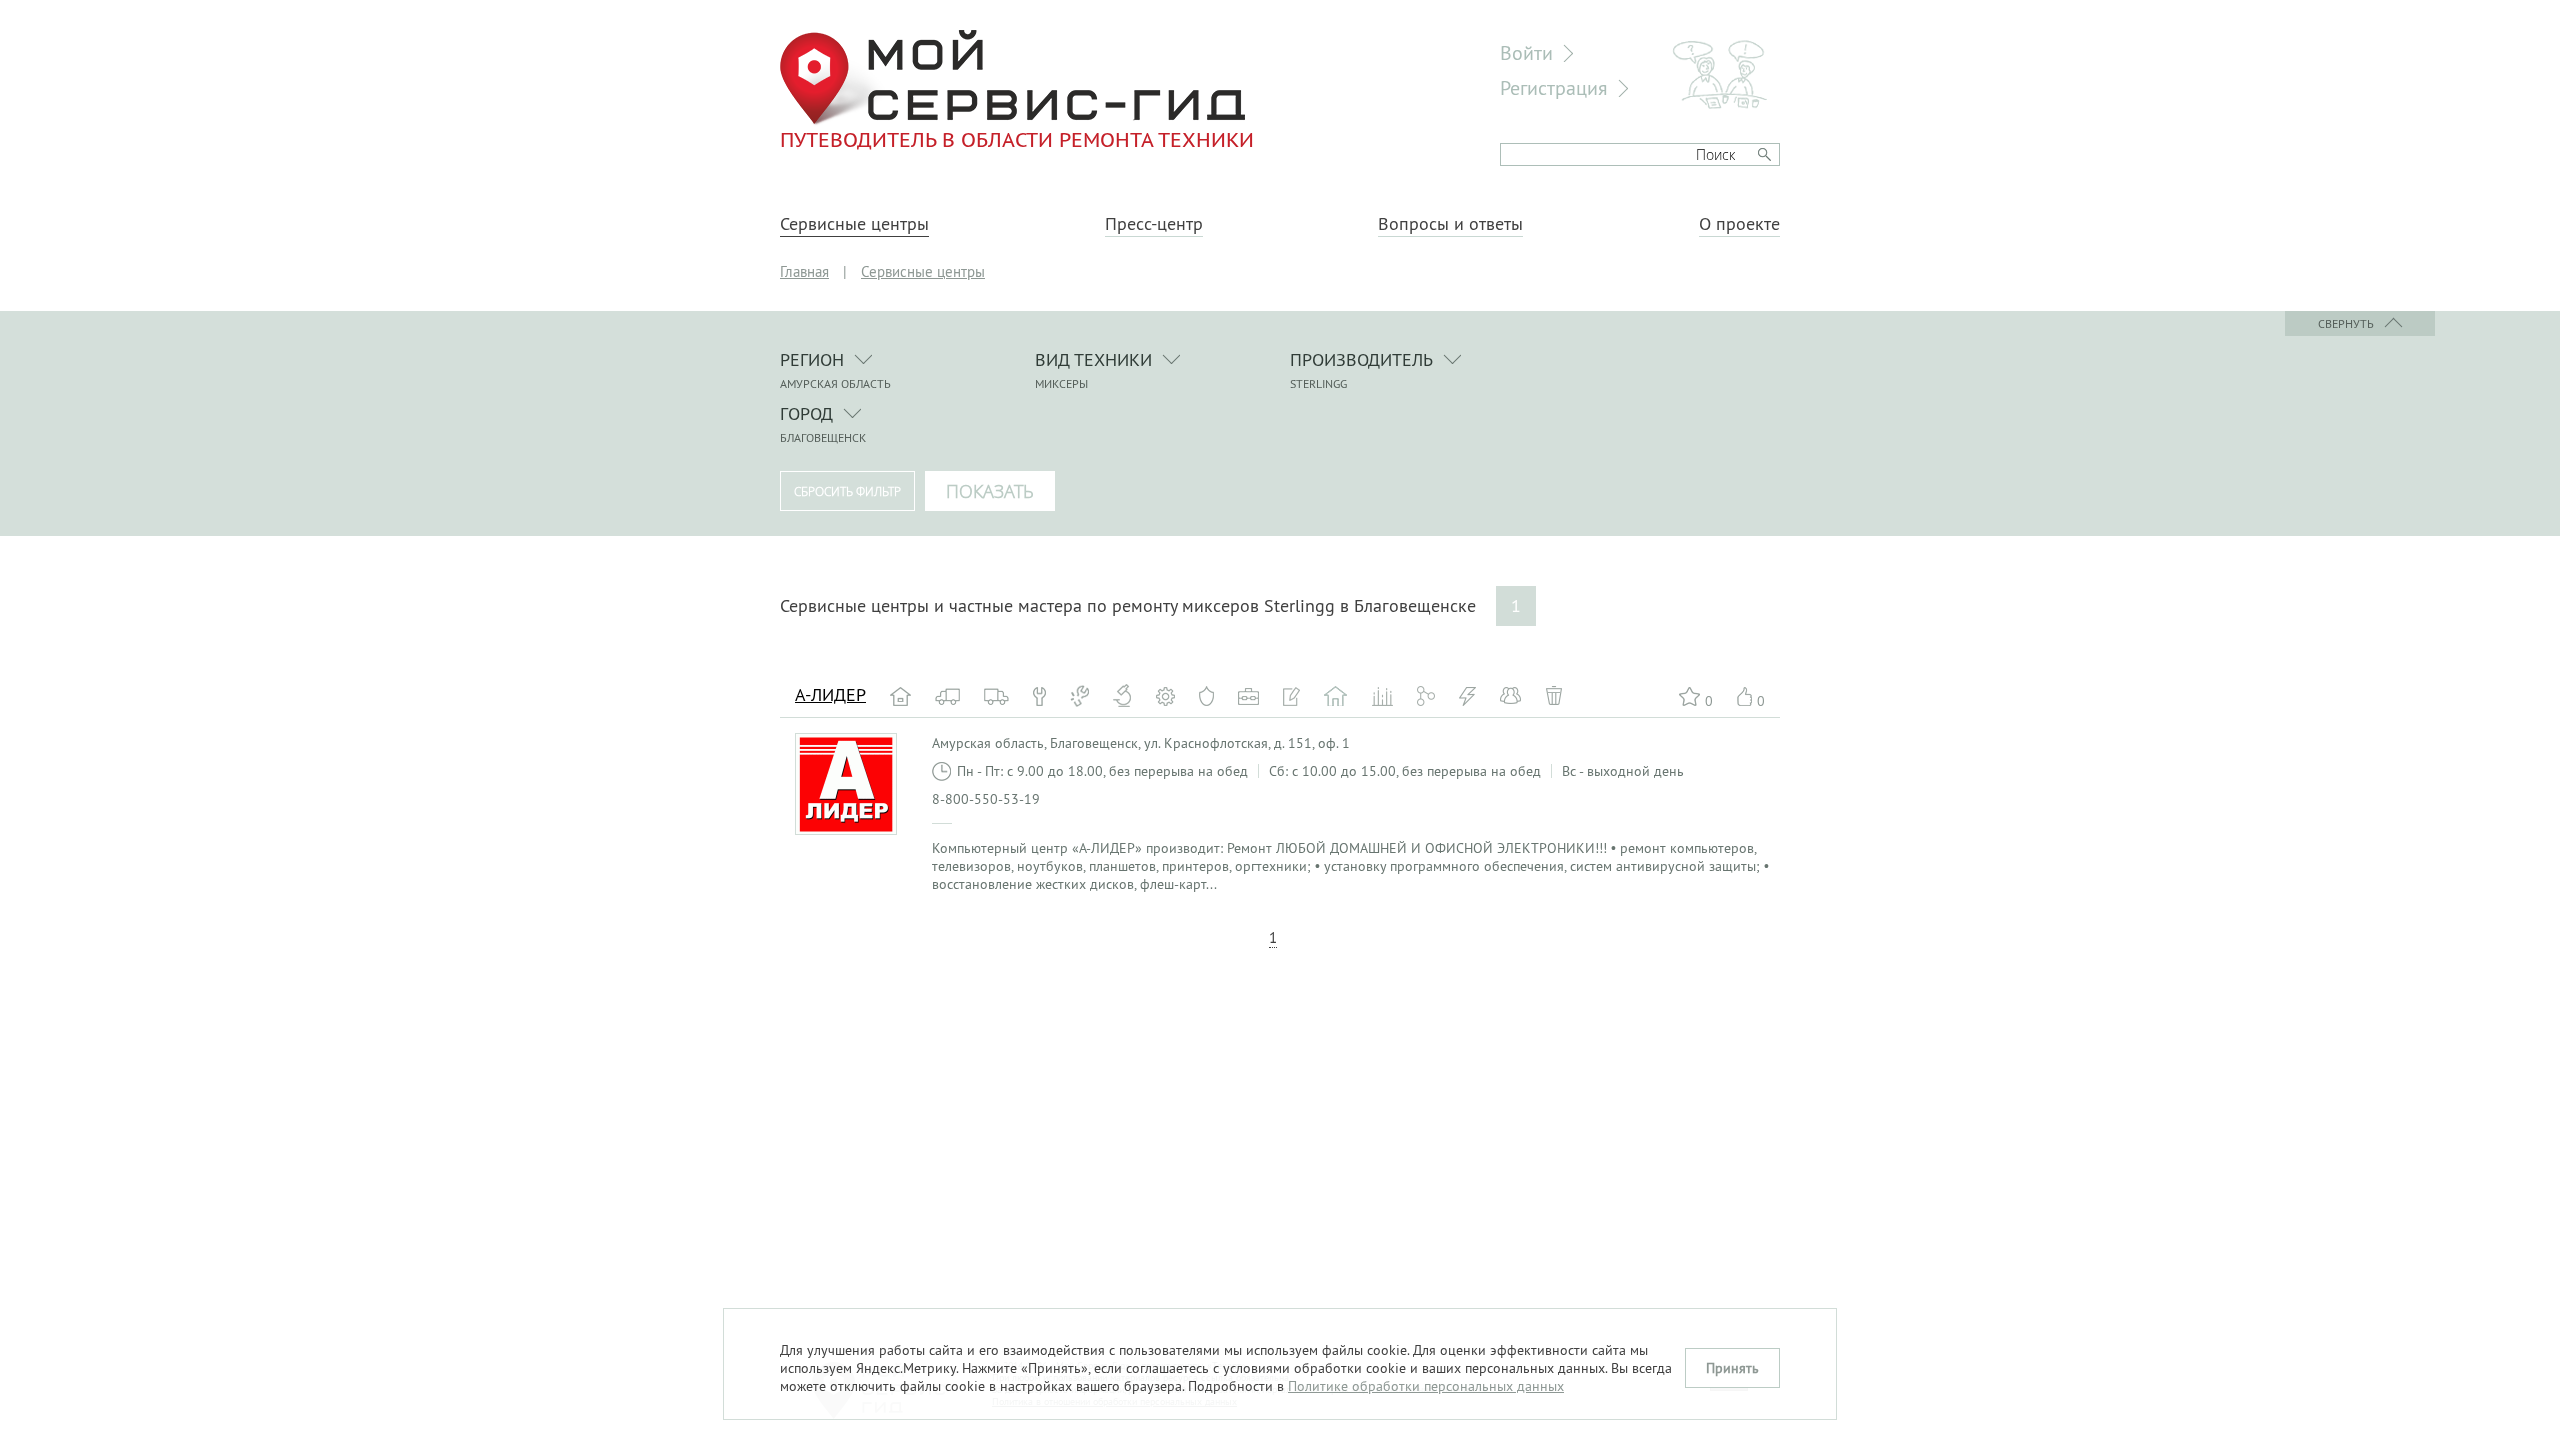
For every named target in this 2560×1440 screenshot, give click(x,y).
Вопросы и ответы (1450, 224)
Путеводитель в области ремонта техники (1017, 139)
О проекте (1739, 224)
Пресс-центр (1154, 224)
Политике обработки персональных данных (1426, 1386)
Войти (1526, 52)
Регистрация (1554, 87)
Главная (804, 271)
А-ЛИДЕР (830, 694)
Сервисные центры (854, 224)
